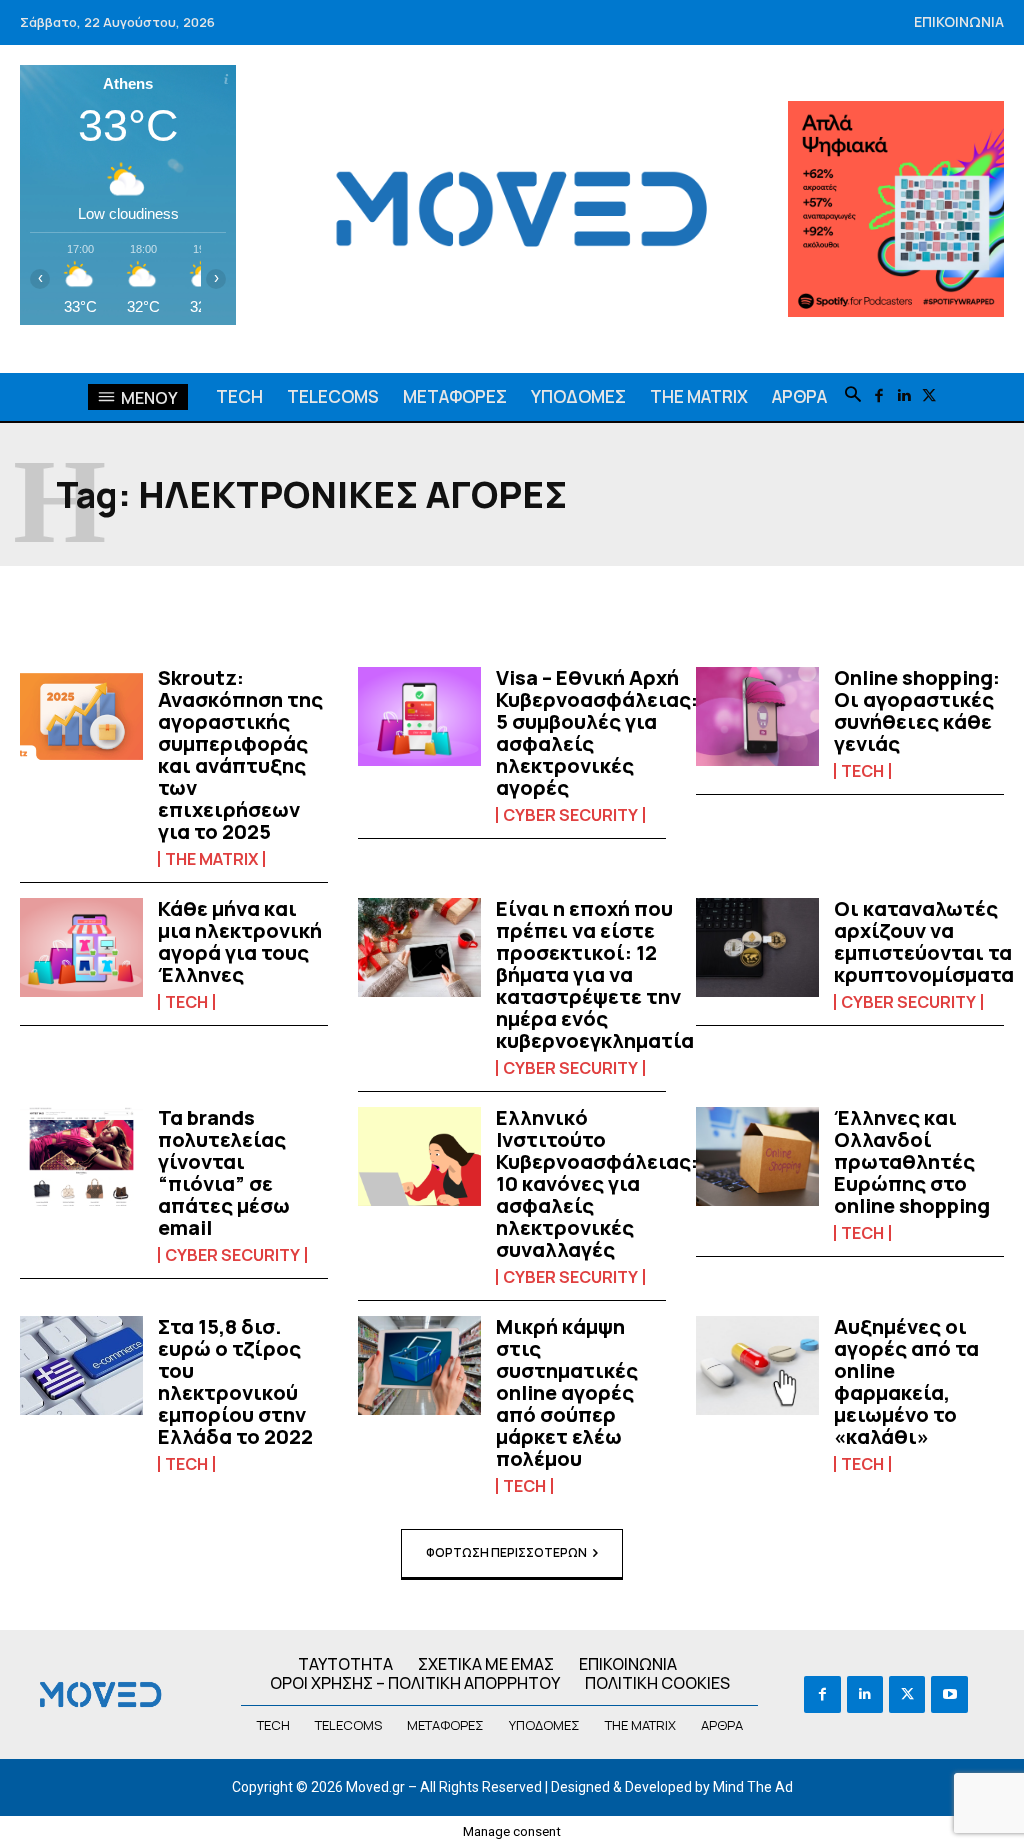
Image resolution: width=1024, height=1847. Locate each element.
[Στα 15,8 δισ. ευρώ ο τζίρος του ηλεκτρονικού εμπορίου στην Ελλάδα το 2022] (81, 1365)
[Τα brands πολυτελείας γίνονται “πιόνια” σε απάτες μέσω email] (81, 1156)
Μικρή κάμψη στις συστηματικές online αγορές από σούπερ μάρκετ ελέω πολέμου (567, 1392)
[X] (928, 396)
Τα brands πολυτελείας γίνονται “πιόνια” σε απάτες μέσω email (224, 1172)
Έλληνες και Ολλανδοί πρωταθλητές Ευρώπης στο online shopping (912, 1161)
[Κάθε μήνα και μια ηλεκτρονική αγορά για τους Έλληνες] (81, 947)
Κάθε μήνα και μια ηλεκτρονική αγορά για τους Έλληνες (240, 941)
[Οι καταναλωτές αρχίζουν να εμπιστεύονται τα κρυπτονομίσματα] (757, 947)
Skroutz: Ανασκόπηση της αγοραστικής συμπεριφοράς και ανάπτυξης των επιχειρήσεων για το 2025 (240, 754)
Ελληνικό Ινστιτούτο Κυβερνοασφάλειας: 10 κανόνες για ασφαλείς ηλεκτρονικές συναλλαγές (597, 1183)
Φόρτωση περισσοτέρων (506, 1552)
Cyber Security (570, 815)
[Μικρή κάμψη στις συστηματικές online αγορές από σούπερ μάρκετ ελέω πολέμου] (419, 1365)
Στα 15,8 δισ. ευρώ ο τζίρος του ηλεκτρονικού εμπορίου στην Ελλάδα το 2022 (235, 1381)
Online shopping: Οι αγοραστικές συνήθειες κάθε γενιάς (917, 710)
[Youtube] (949, 1694)
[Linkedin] (903, 396)
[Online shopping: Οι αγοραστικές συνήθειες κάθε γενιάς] (757, 716)
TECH (862, 771)
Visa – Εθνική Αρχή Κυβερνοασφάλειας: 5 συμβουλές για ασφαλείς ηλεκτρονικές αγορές (597, 732)
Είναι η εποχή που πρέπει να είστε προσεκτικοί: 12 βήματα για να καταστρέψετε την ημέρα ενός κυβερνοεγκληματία (595, 974)
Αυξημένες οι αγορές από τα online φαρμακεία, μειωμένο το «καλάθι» (906, 1381)
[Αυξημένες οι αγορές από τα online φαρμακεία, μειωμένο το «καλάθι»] (757, 1365)
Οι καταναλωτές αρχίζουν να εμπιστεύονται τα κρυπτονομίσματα (924, 941)
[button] (853, 396)
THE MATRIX (211, 859)
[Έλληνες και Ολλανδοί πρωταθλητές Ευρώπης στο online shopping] (757, 1156)
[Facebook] (878, 396)
